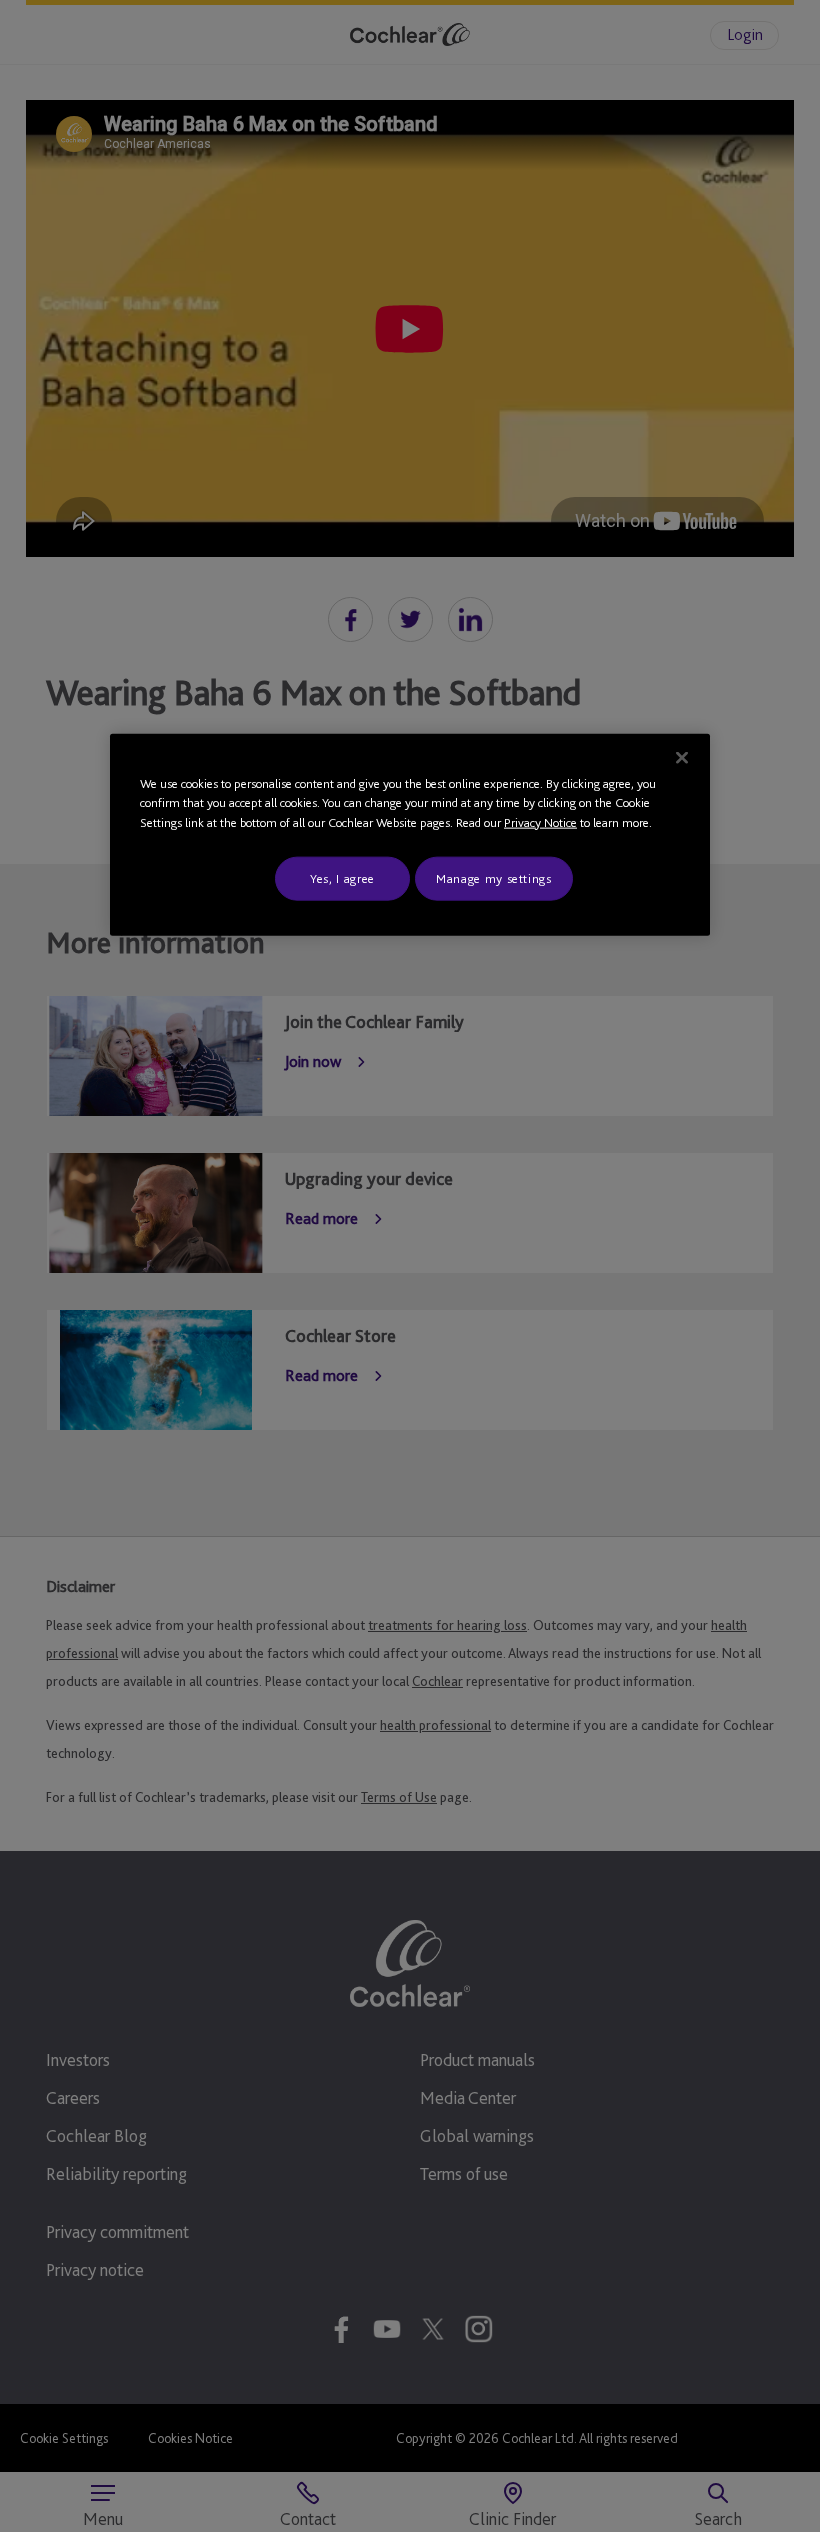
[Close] (682, 757)
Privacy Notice (540, 821)
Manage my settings (494, 878)
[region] (410, 834)
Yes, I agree (342, 878)
